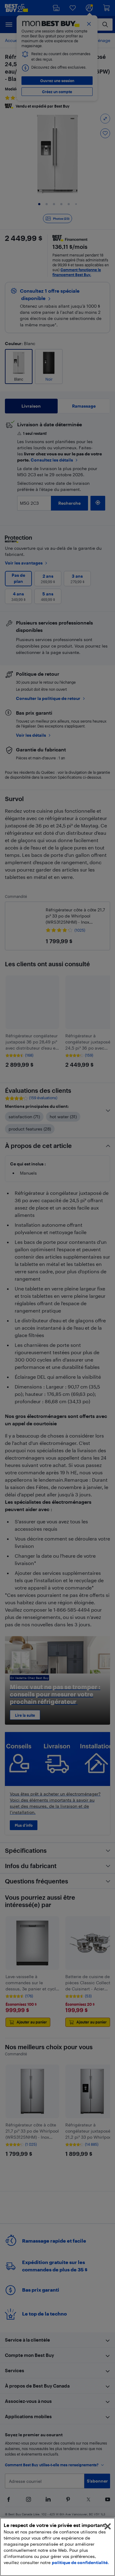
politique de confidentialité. (80, 2562)
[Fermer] (108, 2526)
